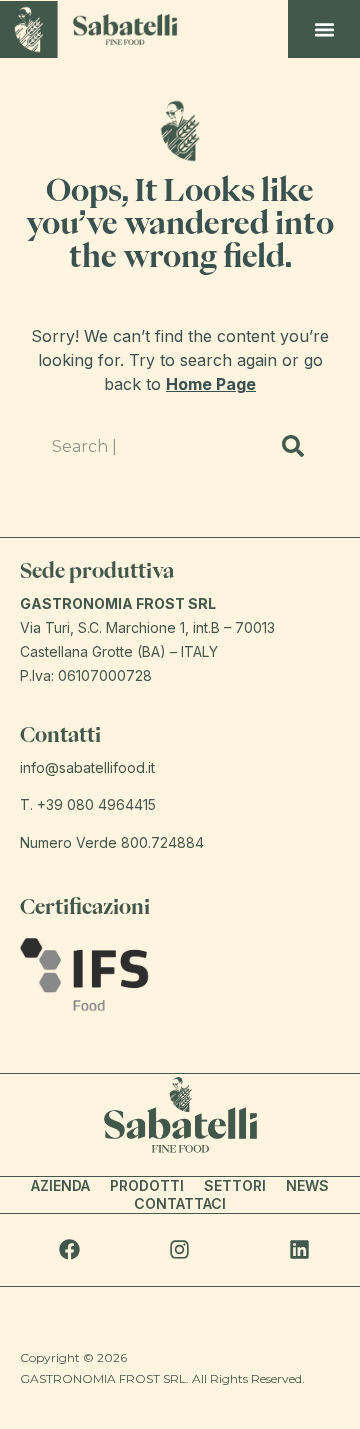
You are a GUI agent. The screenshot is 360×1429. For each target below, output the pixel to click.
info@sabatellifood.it (87, 767)
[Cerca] (293, 446)
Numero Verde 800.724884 (112, 842)
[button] (325, 29)
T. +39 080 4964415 (88, 804)
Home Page (211, 384)
